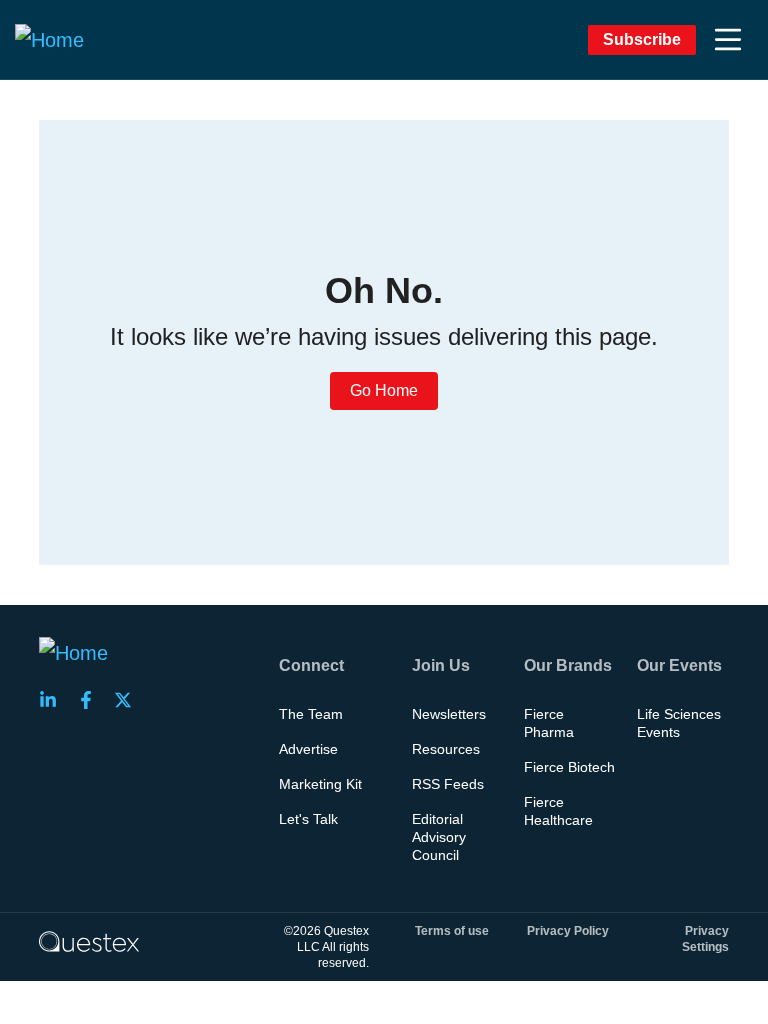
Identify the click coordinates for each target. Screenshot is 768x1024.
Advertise (308, 749)
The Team (311, 714)
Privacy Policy (568, 931)
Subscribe (642, 39)
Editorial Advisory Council (439, 837)
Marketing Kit (320, 784)
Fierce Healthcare (558, 811)
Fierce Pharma (549, 723)
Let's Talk (308, 819)
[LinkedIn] (54, 700)
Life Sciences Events (679, 723)
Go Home (384, 390)
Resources (446, 749)
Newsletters (449, 714)
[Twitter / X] (129, 700)
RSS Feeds (448, 784)
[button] (728, 40)
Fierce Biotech (569, 767)
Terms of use (452, 931)
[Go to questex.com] (89, 941)
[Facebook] (92, 700)
